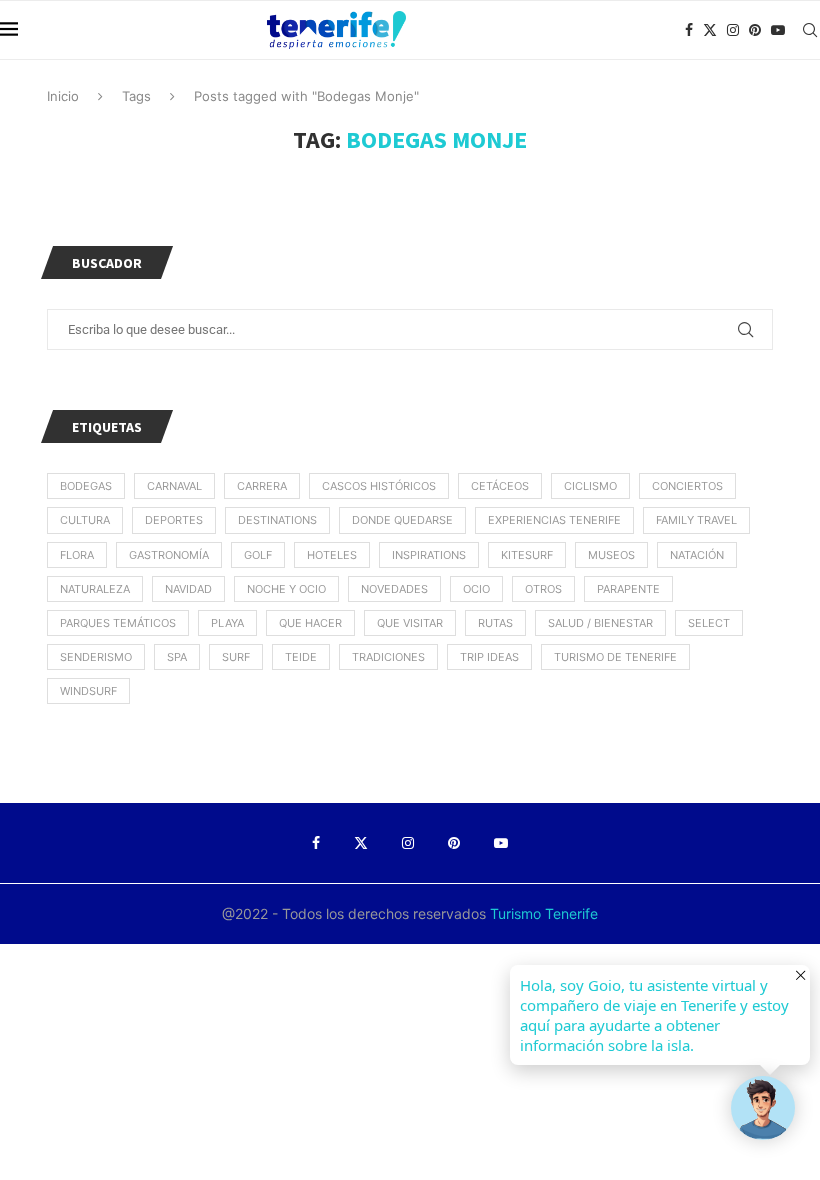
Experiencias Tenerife (554, 520)
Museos (611, 555)
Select (709, 623)
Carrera (262, 486)
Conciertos (687, 486)
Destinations (277, 520)
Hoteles (332, 555)
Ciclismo (590, 486)
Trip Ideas (489, 657)
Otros (543, 589)
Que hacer (310, 623)
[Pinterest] (755, 30)
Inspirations (429, 555)
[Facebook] (689, 30)
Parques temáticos (118, 623)
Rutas (495, 623)
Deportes (174, 520)
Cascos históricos (379, 486)
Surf (236, 657)
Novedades (394, 589)
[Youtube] (778, 30)
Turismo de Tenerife (615, 657)
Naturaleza (95, 589)
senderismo (96, 657)
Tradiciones (388, 657)
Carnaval (174, 486)
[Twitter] (710, 30)
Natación (697, 555)
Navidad (188, 589)
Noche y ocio (286, 589)
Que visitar (410, 623)
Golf (258, 555)
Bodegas (86, 486)
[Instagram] (733, 30)
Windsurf (88, 691)
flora (77, 555)
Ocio (476, 589)
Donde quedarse (402, 520)
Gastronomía (169, 555)
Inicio (63, 96)
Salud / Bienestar (600, 623)
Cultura (85, 520)
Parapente (628, 589)
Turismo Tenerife (542, 913)
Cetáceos (500, 486)
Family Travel (696, 520)
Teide (301, 657)
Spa (177, 657)
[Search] (810, 30)
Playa (227, 623)
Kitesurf (527, 555)
